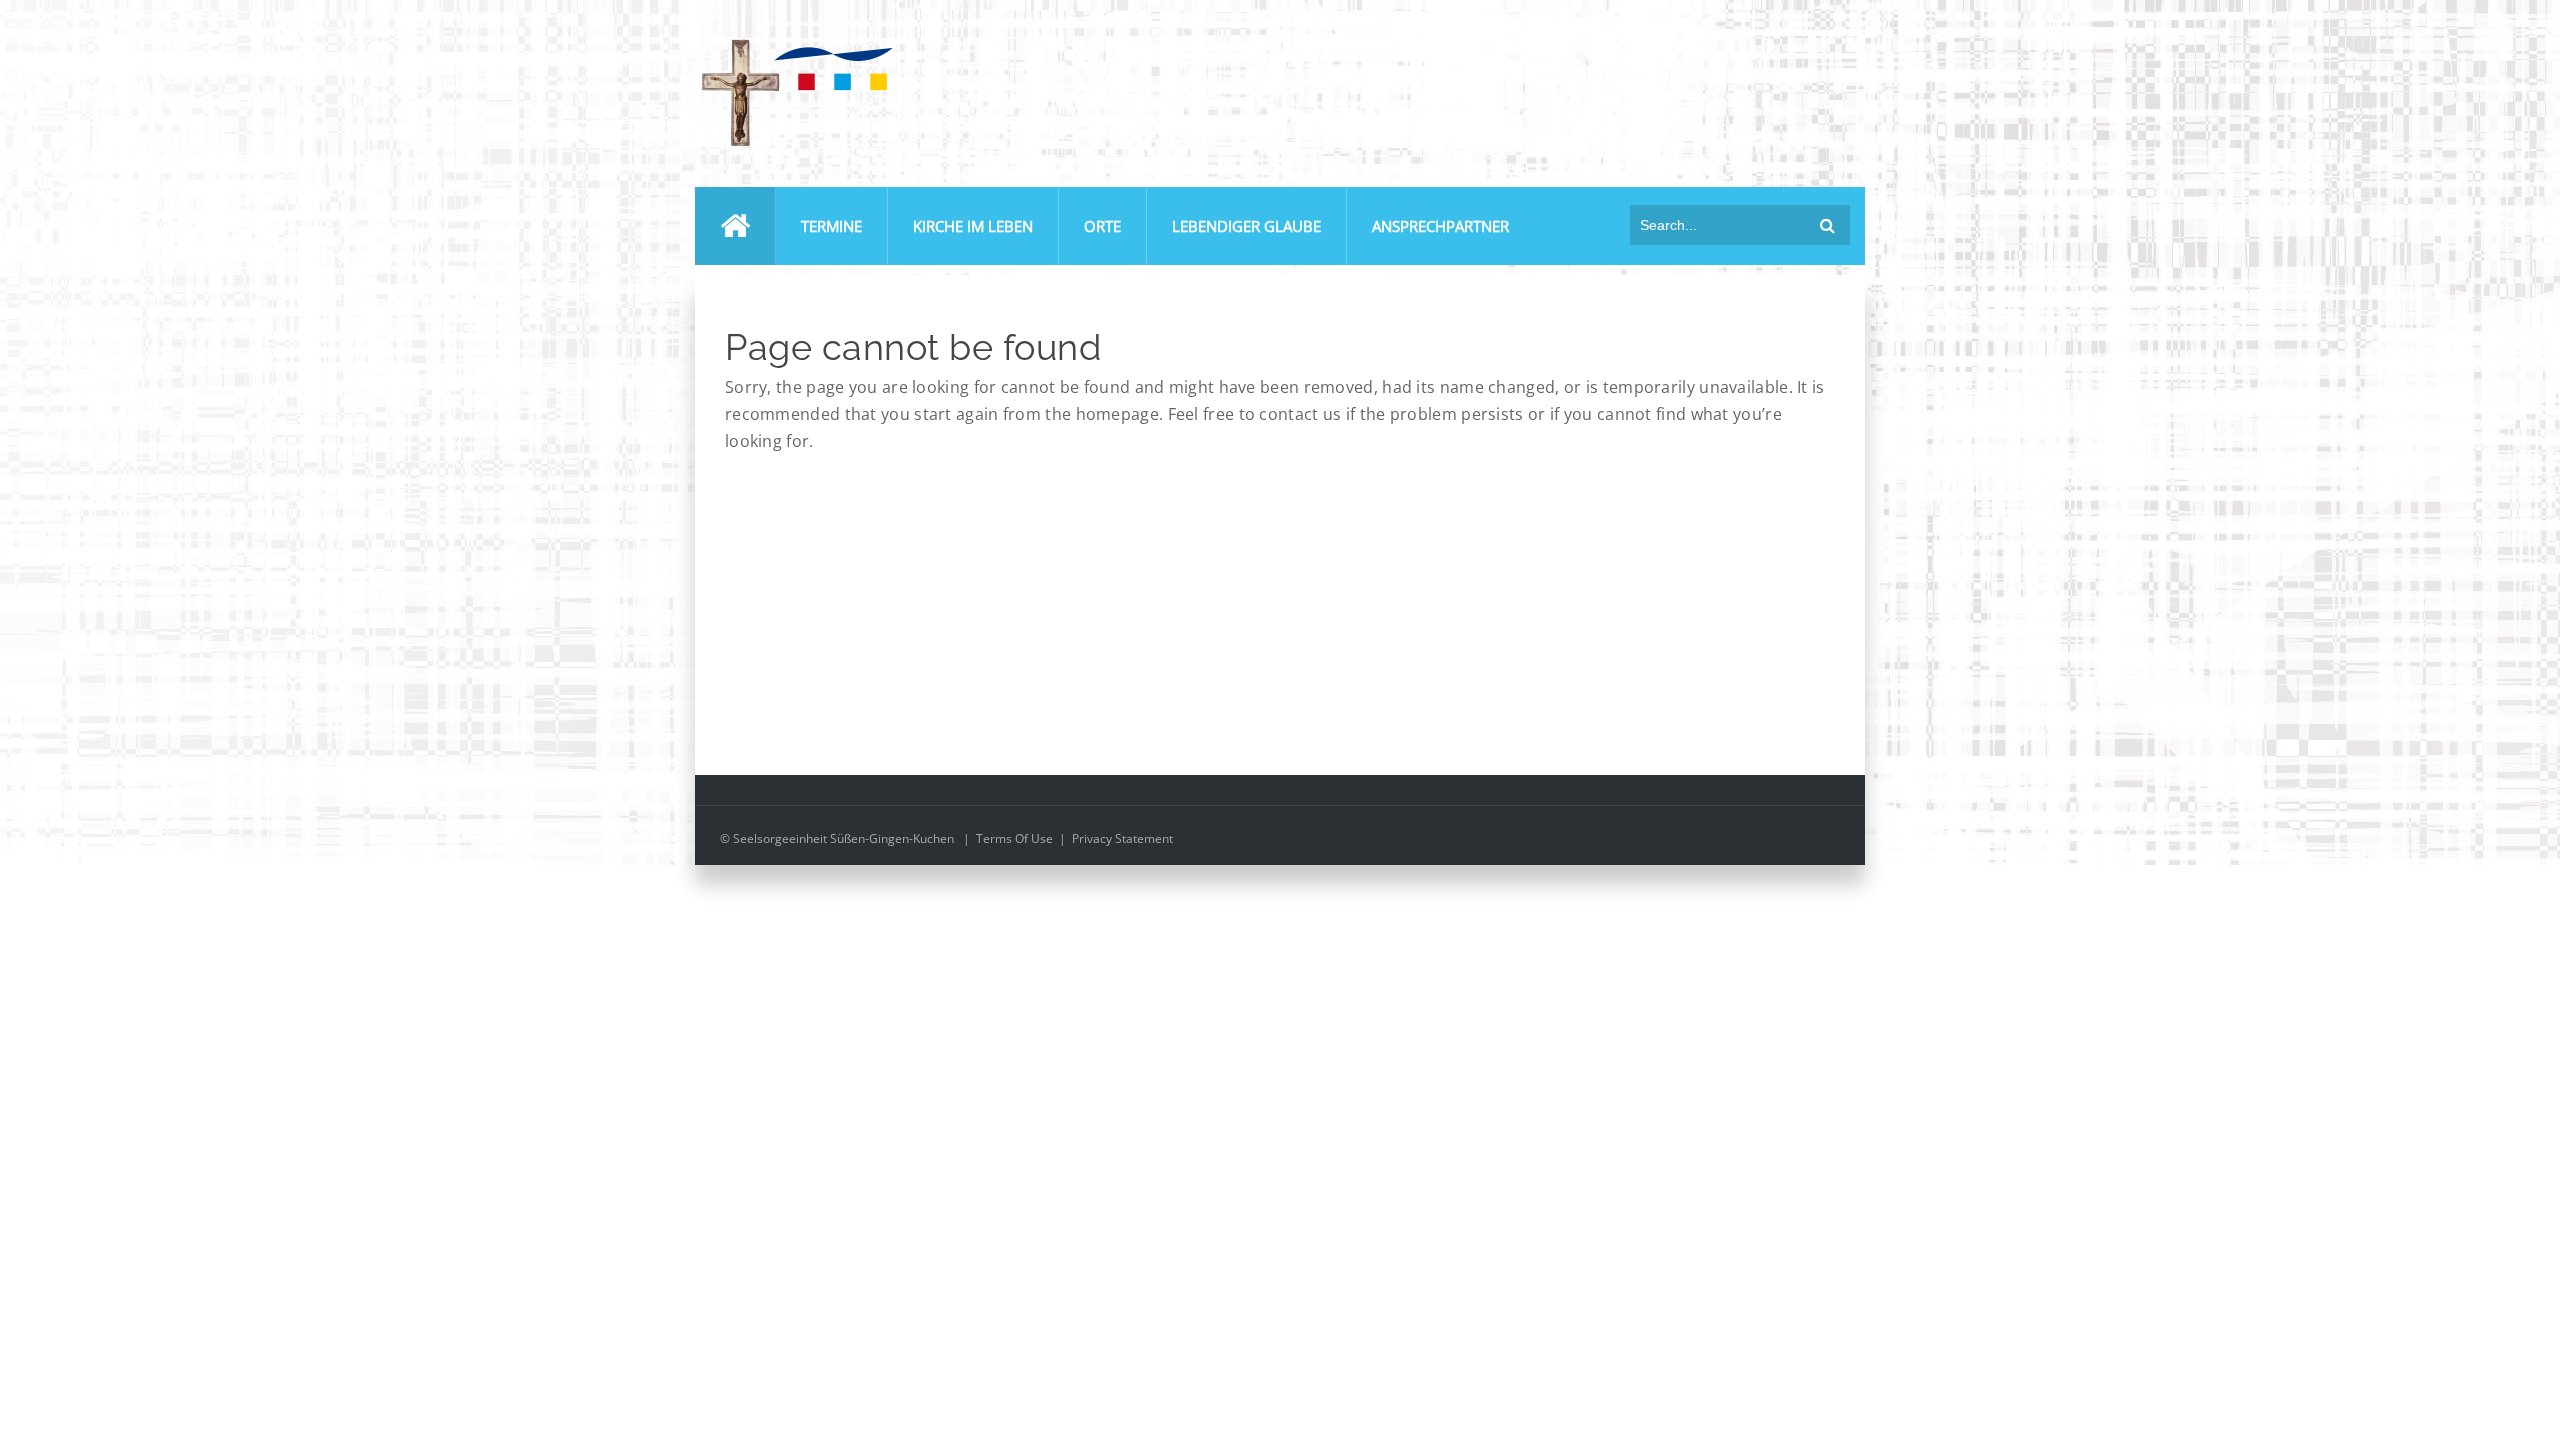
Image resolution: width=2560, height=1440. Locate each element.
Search (1827, 225)
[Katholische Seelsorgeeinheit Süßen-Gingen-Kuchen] (795, 43)
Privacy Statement (1122, 838)
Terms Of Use (1014, 838)
